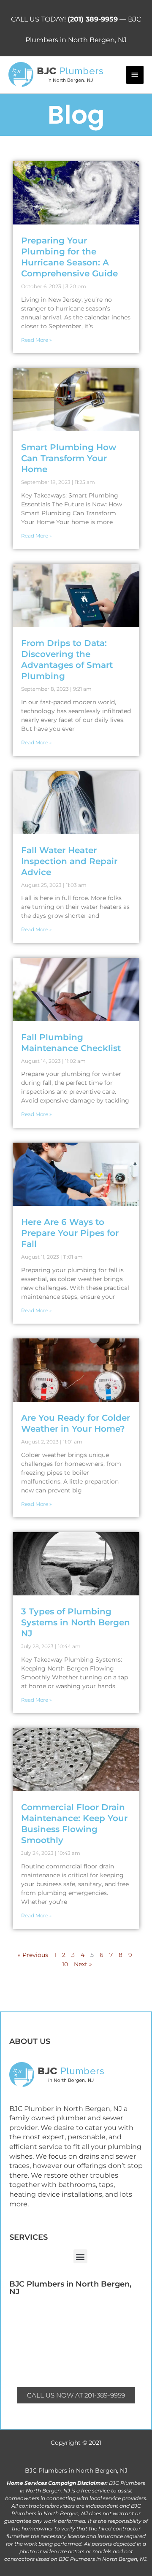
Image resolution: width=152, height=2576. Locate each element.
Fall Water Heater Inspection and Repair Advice (69, 861)
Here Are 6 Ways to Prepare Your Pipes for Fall (70, 1233)
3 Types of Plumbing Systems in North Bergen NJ (76, 1622)
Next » (83, 1964)
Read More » (36, 340)
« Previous (33, 1955)
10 (65, 1964)
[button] (80, 2256)
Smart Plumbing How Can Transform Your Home (69, 458)
